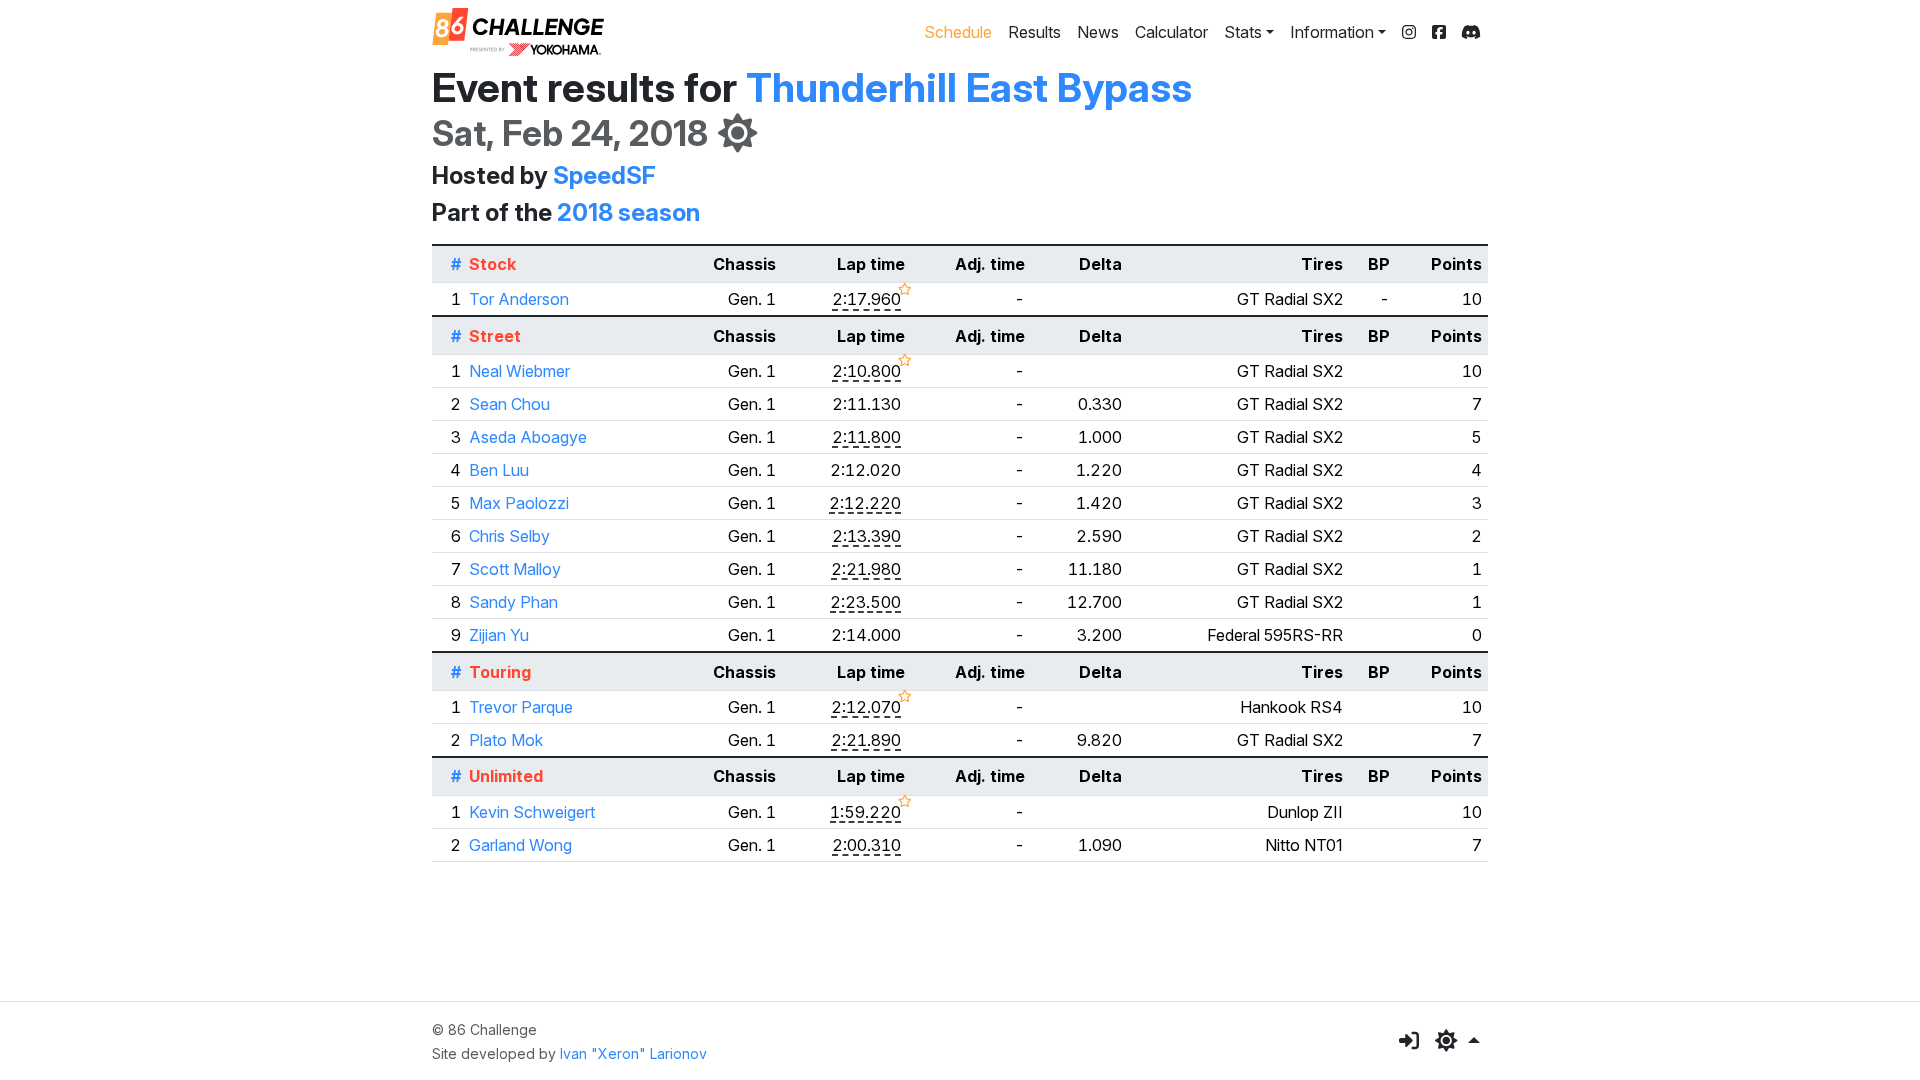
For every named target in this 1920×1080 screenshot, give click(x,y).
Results (1034, 32)
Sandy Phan (513, 602)
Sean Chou (509, 404)
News (1098, 32)
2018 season (628, 212)
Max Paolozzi (519, 503)
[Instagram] (1409, 32)
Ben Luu (499, 470)
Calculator (1171, 32)
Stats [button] (1243, 32)
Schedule (958, 32)
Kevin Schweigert (532, 812)
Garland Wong (520, 845)
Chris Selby (509, 536)
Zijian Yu (499, 635)
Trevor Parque (521, 707)
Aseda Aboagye (528, 437)
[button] (1457, 1041)
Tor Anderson (519, 299)
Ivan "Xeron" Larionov (633, 1053)
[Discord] (1471, 32)
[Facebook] (1439, 32)
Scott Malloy (515, 569)
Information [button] (1332, 32)
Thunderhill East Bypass (969, 87)
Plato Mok (506, 740)
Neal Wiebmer (519, 371)
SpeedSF (604, 175)
